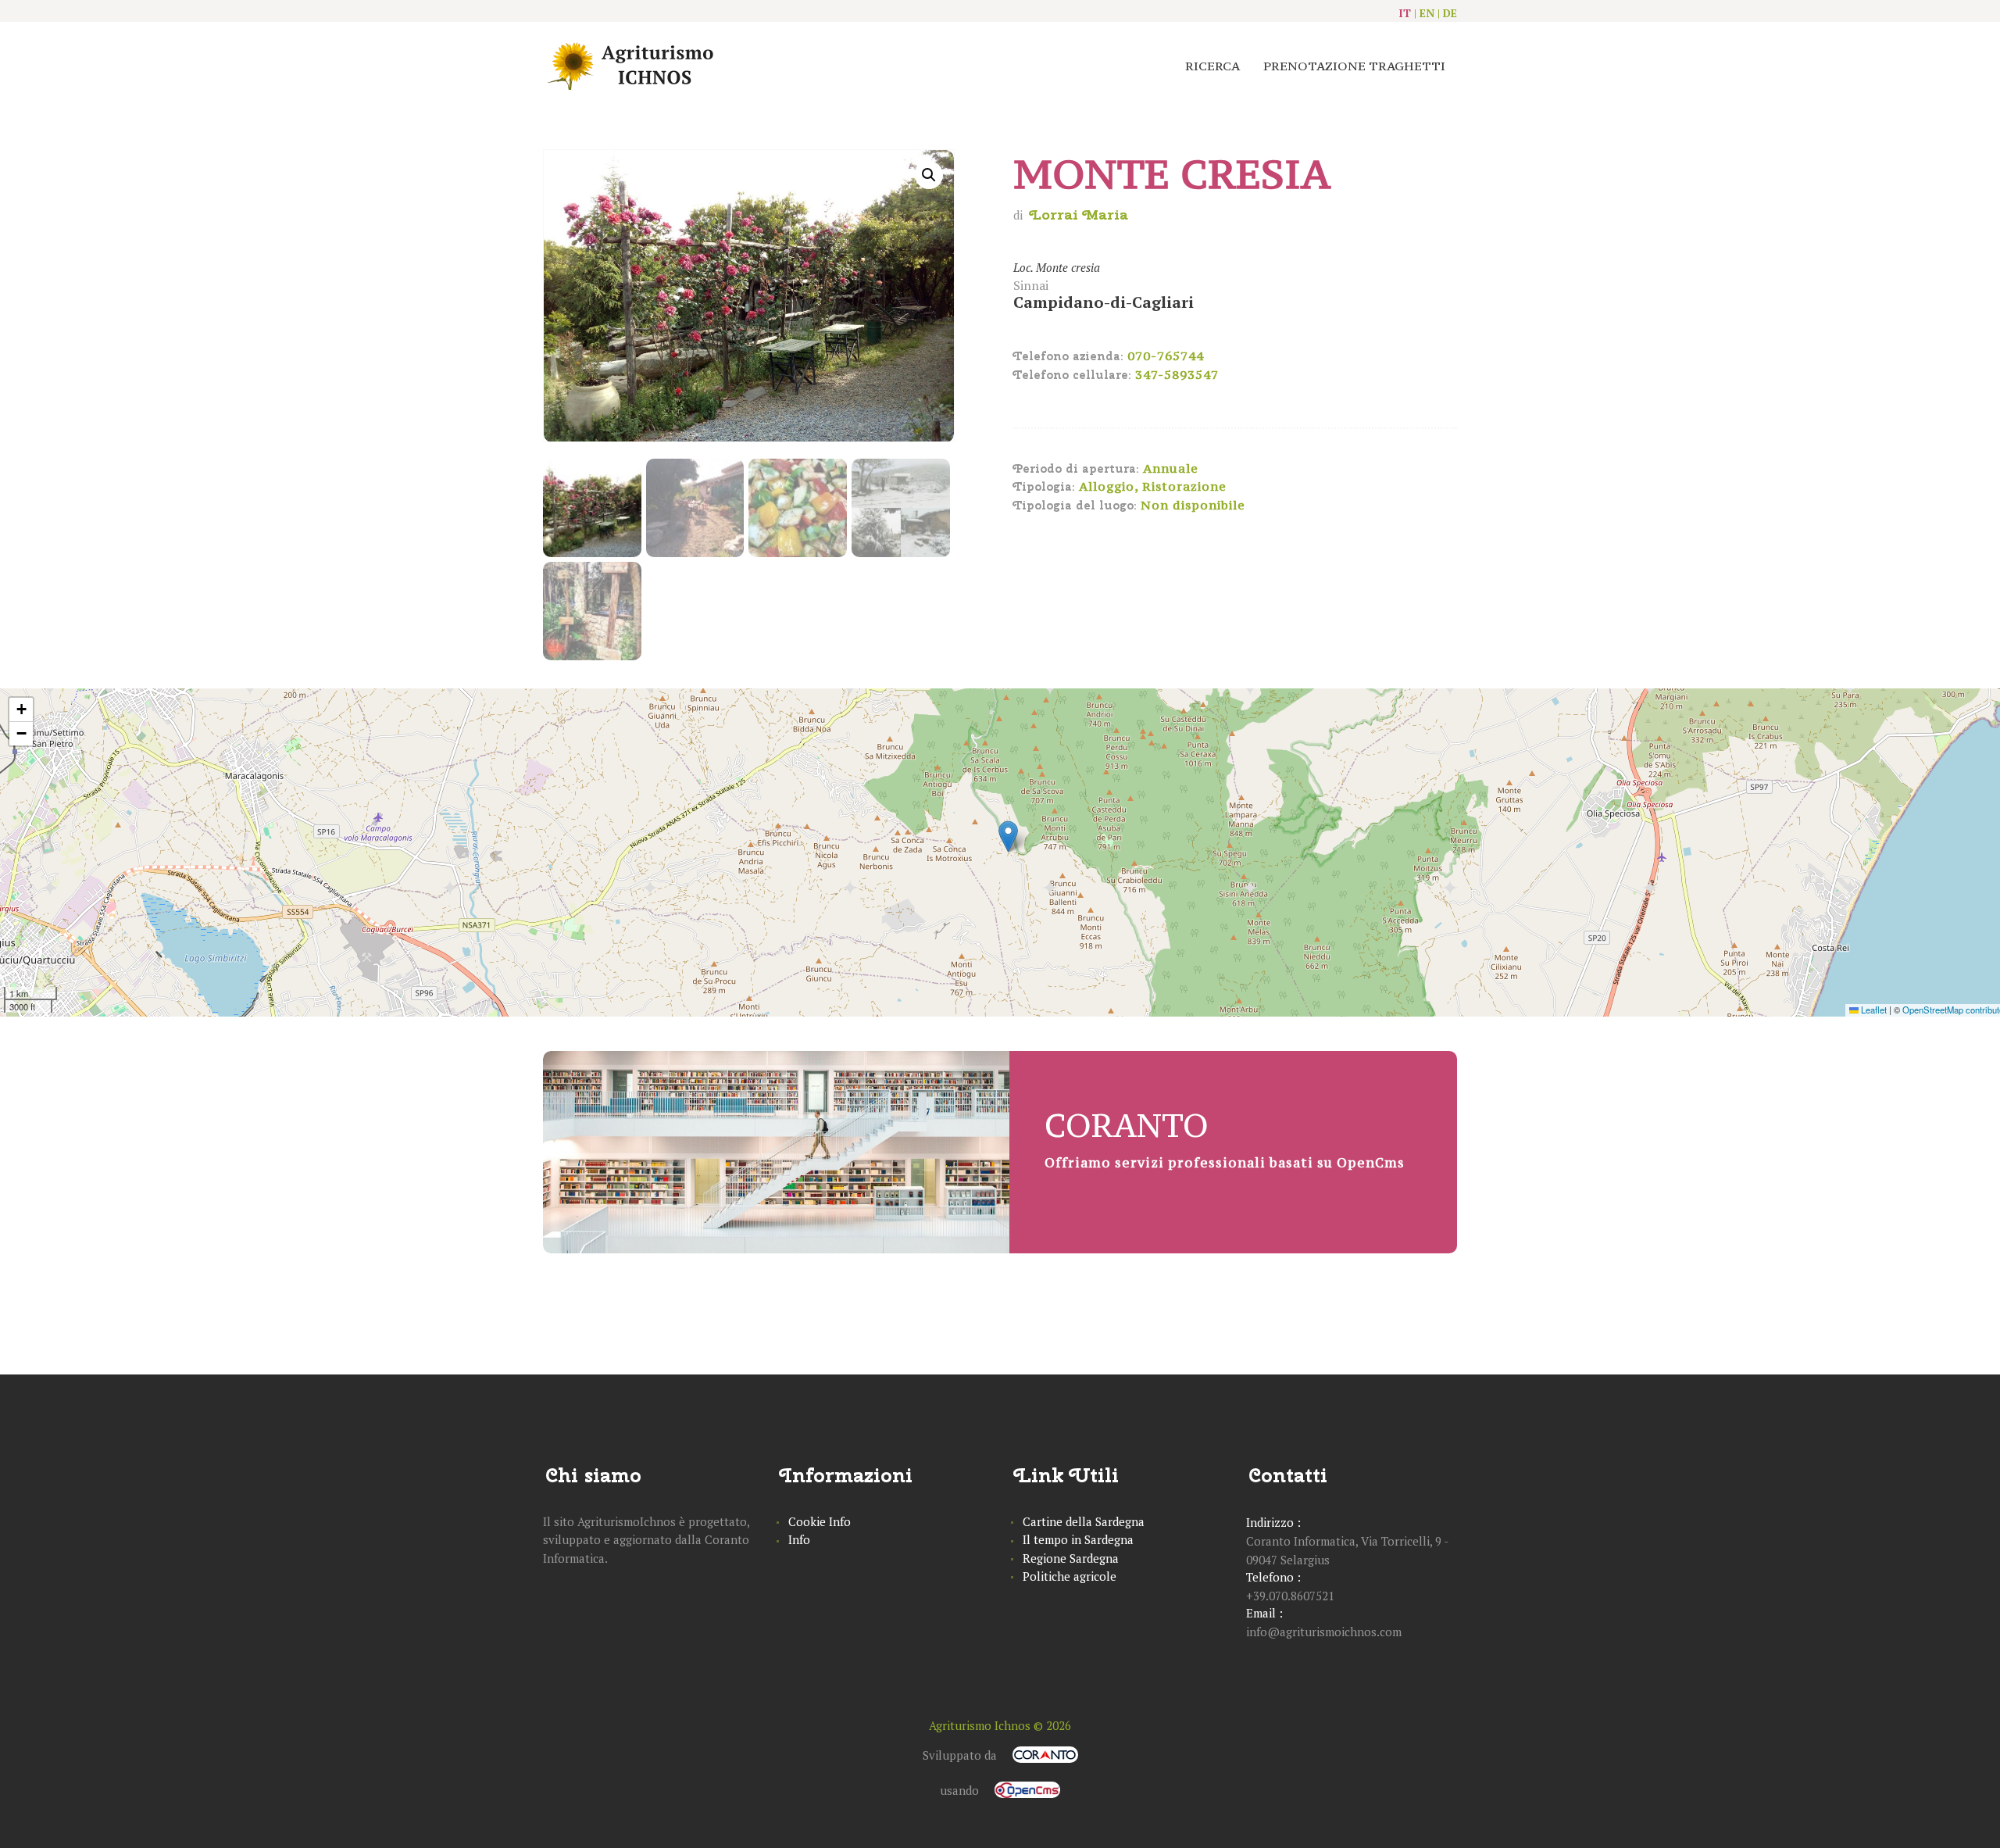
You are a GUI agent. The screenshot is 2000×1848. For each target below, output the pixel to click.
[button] (1008, 836)
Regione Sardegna (1071, 1558)
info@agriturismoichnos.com (1324, 1632)
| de (1447, 13)
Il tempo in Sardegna (1078, 1539)
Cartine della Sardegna (1084, 1521)
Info (799, 1539)
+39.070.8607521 (1290, 1596)
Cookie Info (820, 1521)
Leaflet (1873, 1010)
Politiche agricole (1070, 1576)
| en (1424, 13)
